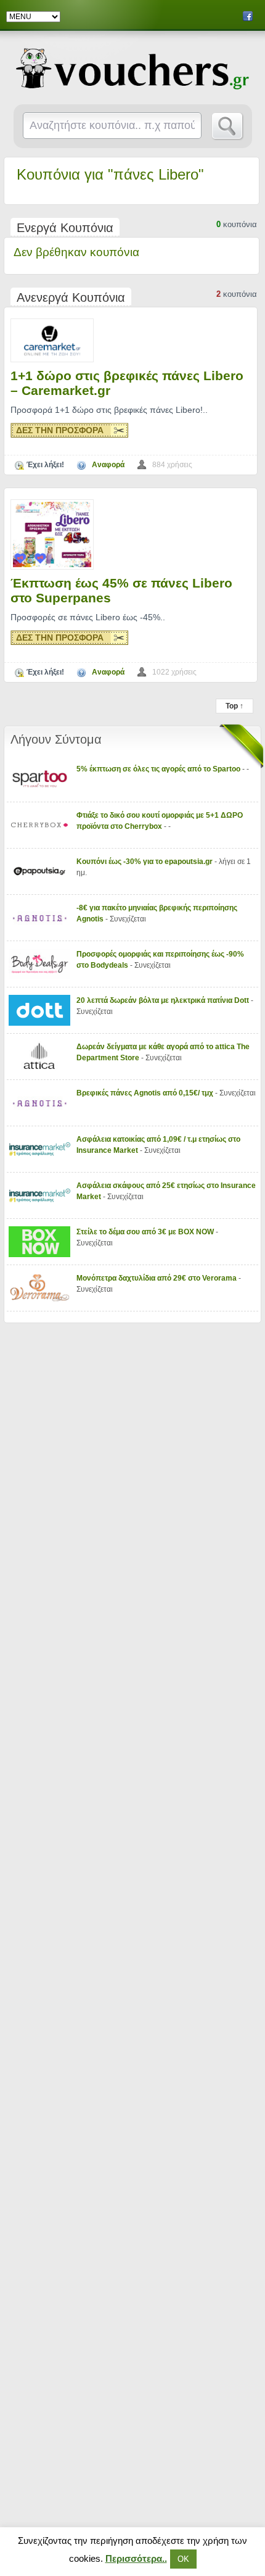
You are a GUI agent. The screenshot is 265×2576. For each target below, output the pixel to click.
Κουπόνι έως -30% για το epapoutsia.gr (145, 862)
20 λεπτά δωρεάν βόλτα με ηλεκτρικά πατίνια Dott (164, 1000)
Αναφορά (108, 465)
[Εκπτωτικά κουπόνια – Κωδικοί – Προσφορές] (133, 69)
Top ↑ (234, 706)
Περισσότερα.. (136, 2558)
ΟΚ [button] (183, 2559)
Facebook (248, 16)
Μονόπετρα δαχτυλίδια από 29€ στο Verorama (157, 1278)
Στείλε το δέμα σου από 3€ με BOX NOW (146, 1232)
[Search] (228, 127)
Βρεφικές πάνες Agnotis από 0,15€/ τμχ (146, 1093)
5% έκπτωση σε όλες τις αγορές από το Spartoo (159, 769)
